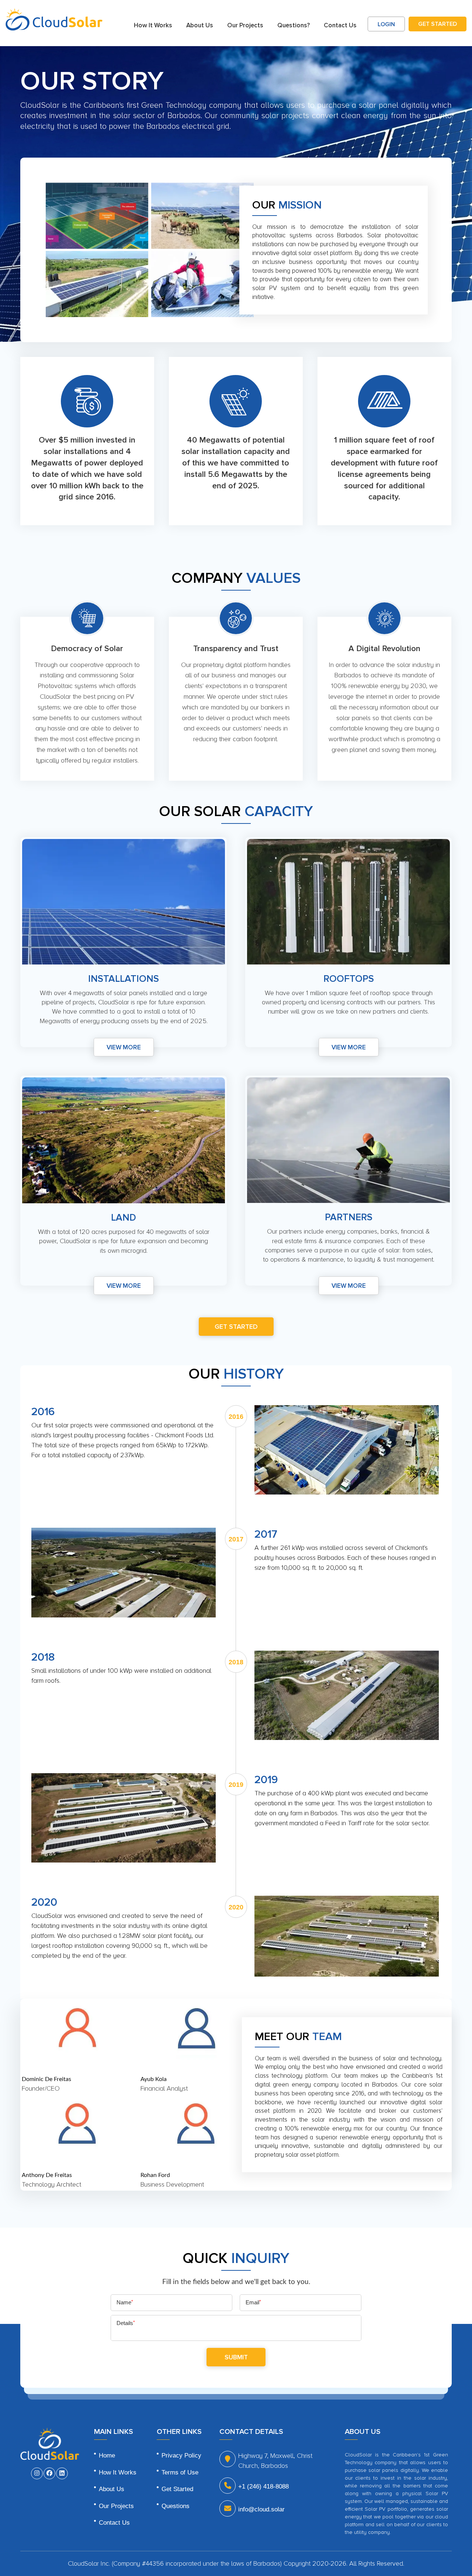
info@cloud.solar (261, 2509)
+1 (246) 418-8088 (263, 2486)
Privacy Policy (181, 2455)
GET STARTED (438, 24)
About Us (200, 25)
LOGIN (386, 24)
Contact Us (340, 25)
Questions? (294, 25)
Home (107, 2455)
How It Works (153, 25)
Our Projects (245, 25)
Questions (176, 2506)
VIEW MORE (124, 1047)
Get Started (177, 2489)
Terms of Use (180, 2472)
